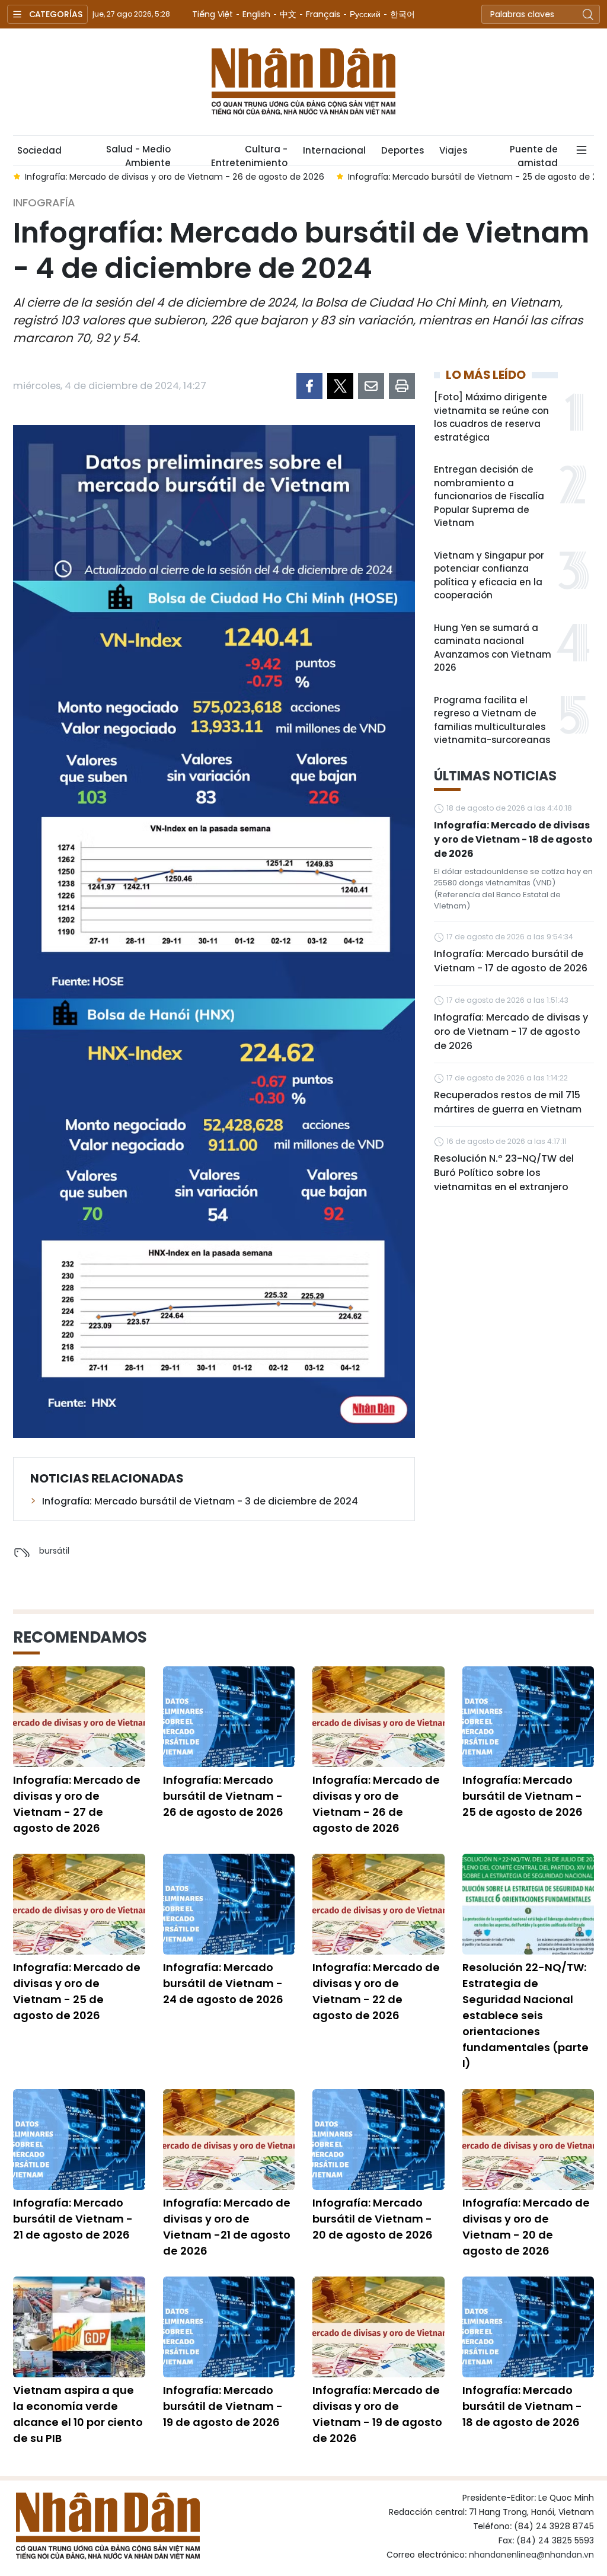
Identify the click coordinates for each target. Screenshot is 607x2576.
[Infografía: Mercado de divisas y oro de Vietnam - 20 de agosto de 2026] (528, 2140)
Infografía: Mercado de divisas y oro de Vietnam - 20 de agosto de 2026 (526, 2227)
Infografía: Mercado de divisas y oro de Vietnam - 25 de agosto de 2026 (77, 1991)
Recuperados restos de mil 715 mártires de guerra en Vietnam (508, 1102)
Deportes (402, 150)
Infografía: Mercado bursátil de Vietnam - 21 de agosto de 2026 (73, 2219)
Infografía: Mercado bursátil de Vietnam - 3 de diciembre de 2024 (200, 1501)
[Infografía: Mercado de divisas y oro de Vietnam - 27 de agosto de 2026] (79, 1717)
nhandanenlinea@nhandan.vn (531, 2555)
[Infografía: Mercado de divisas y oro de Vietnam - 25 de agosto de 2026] (79, 1904)
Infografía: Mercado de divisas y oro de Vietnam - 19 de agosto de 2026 (377, 2414)
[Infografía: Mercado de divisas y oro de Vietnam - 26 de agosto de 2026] (378, 1717)
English (256, 14)
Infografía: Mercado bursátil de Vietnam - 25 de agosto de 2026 (523, 1796)
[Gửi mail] (371, 386)
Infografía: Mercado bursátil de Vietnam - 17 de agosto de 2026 (511, 961)
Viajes (453, 150)
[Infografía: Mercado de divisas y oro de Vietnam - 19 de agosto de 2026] (378, 2327)
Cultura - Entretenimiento (249, 154)
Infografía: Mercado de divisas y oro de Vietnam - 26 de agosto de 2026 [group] (175, 177)
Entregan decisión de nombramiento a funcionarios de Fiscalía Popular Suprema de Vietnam (489, 496)
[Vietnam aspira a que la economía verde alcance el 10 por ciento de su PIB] (79, 2327)
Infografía (44, 203)
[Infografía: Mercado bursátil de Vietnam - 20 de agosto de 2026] (378, 2140)
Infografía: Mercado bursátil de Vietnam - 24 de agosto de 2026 (223, 1983)
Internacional (334, 150)
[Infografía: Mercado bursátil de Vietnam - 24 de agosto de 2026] (229, 1904)
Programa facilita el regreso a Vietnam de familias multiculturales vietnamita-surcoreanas (492, 720)
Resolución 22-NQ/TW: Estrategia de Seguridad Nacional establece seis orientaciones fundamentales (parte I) (525, 2015)
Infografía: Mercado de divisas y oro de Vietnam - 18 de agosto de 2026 (513, 839)
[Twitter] (340, 386)
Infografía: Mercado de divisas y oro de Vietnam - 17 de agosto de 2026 (511, 1032)
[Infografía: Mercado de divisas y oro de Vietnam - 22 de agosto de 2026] (378, 1904)
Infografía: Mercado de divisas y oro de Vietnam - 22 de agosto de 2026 (376, 1991)
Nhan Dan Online (303, 82)
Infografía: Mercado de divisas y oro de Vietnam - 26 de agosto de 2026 (376, 1804)
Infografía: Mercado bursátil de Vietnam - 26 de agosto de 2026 (223, 1796)
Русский (365, 14)
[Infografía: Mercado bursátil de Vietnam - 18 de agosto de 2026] (528, 2327)
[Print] (402, 386)
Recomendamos (80, 1637)
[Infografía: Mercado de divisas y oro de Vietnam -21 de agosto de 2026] (229, 2140)
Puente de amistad (534, 154)
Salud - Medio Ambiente (138, 154)
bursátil (54, 1551)
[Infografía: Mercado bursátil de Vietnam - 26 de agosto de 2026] (229, 1717)
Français (323, 14)
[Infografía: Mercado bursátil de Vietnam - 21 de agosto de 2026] (79, 2140)
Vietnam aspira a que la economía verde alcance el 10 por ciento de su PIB (78, 2414)
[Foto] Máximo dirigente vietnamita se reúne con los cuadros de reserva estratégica (491, 417)
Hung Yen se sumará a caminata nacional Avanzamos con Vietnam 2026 (493, 648)
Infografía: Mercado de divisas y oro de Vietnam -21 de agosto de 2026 (227, 2227)
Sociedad (39, 150)
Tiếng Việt (213, 14)
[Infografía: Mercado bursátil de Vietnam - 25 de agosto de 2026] (528, 1717)
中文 (288, 14)
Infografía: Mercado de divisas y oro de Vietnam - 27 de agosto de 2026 (77, 1804)
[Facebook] (309, 386)
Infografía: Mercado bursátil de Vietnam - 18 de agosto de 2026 (522, 2406)
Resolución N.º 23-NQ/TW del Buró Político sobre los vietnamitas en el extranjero (504, 1173)
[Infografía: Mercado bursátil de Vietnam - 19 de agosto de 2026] (229, 2327)
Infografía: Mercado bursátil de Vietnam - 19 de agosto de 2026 (223, 2406)
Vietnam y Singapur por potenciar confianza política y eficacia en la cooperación (489, 576)
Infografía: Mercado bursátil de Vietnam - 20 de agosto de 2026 (373, 2219)
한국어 (402, 14)
